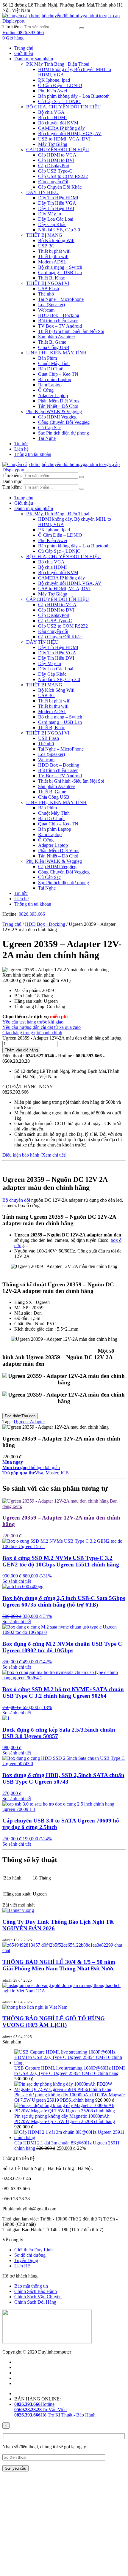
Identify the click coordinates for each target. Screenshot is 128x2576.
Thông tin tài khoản (33, 454)
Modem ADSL (52, 262)
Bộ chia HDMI (52, 117)
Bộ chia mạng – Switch (60, 267)
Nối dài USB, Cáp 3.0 (59, 230)
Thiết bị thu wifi (53, 256)
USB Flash (49, 289)
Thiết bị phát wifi (54, 251)
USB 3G (46, 246)
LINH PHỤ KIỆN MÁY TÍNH (56, 353)
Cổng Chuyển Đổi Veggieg (64, 422)
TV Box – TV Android (60, 326)
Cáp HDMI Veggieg (57, 417)
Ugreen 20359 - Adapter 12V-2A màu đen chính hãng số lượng (62, 1038)
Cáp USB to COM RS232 (63, 176)
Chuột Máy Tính (54, 363)
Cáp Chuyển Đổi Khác (60, 187)
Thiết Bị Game (52, 342)
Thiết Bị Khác (51, 278)
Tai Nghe (47, 438)
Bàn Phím (47, 358)
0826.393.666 (32, 914)
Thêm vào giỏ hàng (21, 1050)
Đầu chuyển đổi (53, 182)
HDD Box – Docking (59, 315)
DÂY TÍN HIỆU (42, 192)
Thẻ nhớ (46, 294)
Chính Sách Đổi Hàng (35, 2302)
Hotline (34, 2404)
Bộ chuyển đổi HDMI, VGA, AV (70, 134)
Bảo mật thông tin (31, 2286)
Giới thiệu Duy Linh (33, 2250)
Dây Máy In (50, 214)
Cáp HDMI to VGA (57, 155)
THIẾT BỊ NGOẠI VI (48, 283)
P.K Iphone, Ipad (54, 80)
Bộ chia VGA (51, 112)
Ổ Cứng (46, 390)
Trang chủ (24, 48)
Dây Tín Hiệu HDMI (58, 198)
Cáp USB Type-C (55, 171)
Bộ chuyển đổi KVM (58, 123)
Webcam (46, 310)
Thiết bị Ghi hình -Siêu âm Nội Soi (71, 331)
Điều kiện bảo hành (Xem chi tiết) (34, 1155)
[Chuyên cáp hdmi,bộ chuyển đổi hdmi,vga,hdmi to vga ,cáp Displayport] (64, 21)
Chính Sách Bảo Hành (36, 2291)
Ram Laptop (50, 385)
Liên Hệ (22, 2266)
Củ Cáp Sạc (49, 428)
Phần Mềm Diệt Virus (59, 401)
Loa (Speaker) (51, 305)
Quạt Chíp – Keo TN (58, 374)
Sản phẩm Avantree (56, 337)
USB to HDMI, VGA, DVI (64, 139)
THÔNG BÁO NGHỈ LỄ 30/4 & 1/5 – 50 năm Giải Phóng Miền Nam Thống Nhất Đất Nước (59, 1965)
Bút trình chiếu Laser (58, 321)
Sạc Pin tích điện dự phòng (64, 433)
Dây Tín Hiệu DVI (56, 208)
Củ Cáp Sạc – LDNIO (59, 101)
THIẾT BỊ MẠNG (44, 235)
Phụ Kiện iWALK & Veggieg (54, 412)
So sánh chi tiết (17, 1581)
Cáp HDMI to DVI (56, 160)
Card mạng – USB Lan (60, 273)
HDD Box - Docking (45, 924)
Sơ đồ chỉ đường (30, 2255)
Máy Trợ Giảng (53, 144)
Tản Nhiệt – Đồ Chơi (58, 406)
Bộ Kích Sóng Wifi (56, 240)
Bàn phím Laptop (55, 379)
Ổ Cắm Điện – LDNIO (60, 85)
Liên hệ (21, 449)
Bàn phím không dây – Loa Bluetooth (74, 96)
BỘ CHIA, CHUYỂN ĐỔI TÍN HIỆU (64, 107)
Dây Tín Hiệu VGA (57, 203)
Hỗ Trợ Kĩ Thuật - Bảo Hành (55, 2415)
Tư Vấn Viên (40, 2410)
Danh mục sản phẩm (34, 59)
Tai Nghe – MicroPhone (61, 299)
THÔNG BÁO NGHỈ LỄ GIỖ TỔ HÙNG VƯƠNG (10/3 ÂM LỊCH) (54, 2022)
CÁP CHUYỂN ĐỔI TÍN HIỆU (58, 150)
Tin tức (21, 444)
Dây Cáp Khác (52, 224)
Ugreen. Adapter (29, 1422)
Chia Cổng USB (54, 347)
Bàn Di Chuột (51, 369)
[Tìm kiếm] (82, 28)
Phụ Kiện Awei (53, 91)
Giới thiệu (24, 53)
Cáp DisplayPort (54, 166)
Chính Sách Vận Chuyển (38, 2297)
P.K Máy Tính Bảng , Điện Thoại (58, 64)
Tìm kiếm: (12, 27)
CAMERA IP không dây (61, 128)
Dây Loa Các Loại (56, 219)
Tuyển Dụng (26, 2260)
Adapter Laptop (53, 395)
